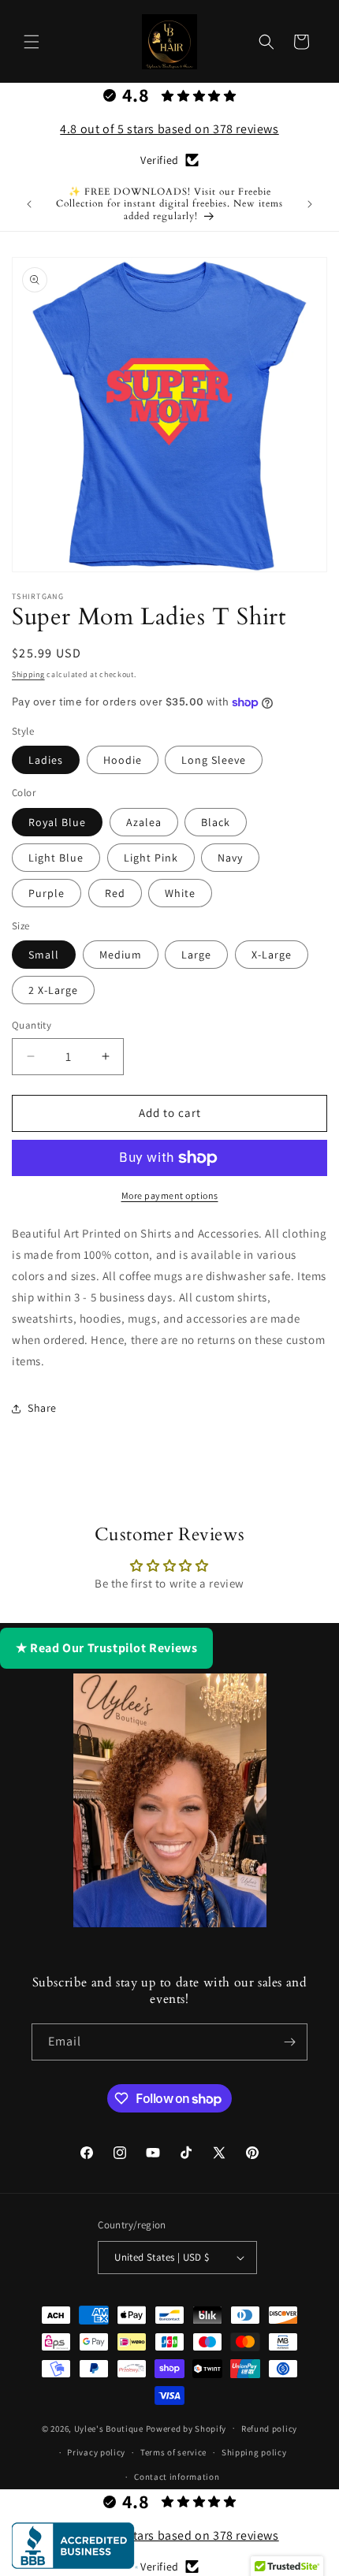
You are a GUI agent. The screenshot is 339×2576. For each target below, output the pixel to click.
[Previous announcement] (29, 204)
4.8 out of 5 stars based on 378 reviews (169, 129)
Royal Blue (57, 822)
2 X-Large (53, 990)
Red (115, 893)
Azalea (144, 822)
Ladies (46, 760)
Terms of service (173, 2452)
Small (44, 955)
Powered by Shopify (186, 2428)
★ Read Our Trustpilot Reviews (106, 1648)
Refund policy (269, 2429)
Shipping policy (254, 2452)
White (180, 893)
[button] (32, 42)
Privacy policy (96, 2452)
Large (196, 955)
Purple (47, 893)
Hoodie (123, 760)
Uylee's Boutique (109, 2428)
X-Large (272, 955)
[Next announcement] (310, 204)
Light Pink (151, 858)
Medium (121, 955)
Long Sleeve (214, 760)
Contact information (177, 2477)
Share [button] (42, 1408)
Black (216, 822)
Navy (230, 858)
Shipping (28, 674)
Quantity (32, 1025)
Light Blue (56, 858)
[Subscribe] (289, 2042)
